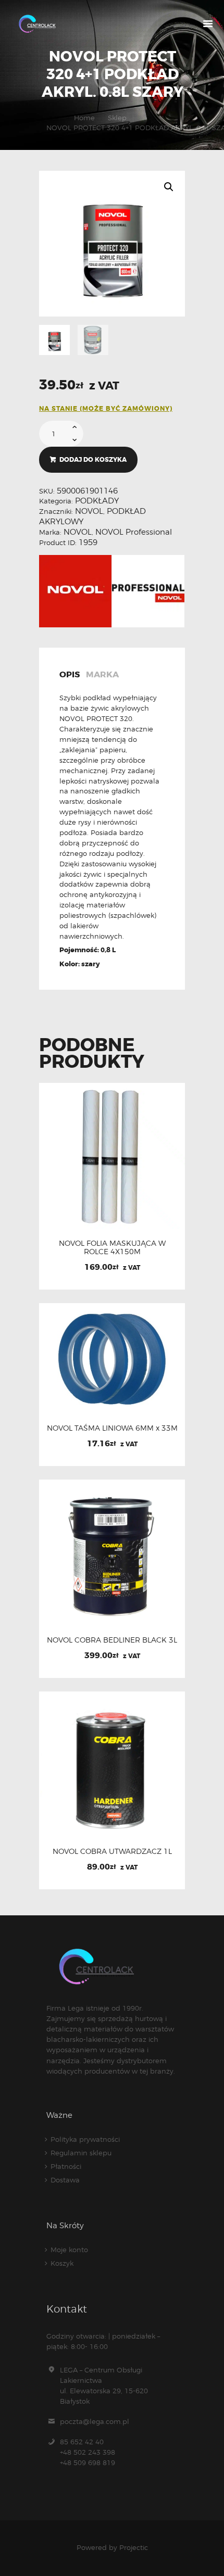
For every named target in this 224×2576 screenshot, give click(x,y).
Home (84, 118)
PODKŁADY (97, 501)
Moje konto (69, 2250)
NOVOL (89, 511)
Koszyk (62, 2263)
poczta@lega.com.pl (95, 2421)
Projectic (134, 2547)
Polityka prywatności (85, 2139)
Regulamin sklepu (81, 2153)
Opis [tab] (70, 675)
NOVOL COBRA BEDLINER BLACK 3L (112, 1640)
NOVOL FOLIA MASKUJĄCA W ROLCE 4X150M (112, 1247)
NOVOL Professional (134, 532)
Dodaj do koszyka (93, 460)
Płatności (66, 2166)
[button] (169, 187)
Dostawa (65, 2180)
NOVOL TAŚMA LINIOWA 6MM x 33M (112, 1428)
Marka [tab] (102, 675)
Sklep (117, 118)
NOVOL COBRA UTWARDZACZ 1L (112, 1851)
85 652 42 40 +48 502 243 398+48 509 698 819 (88, 2452)
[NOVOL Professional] (148, 591)
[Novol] (75, 591)
